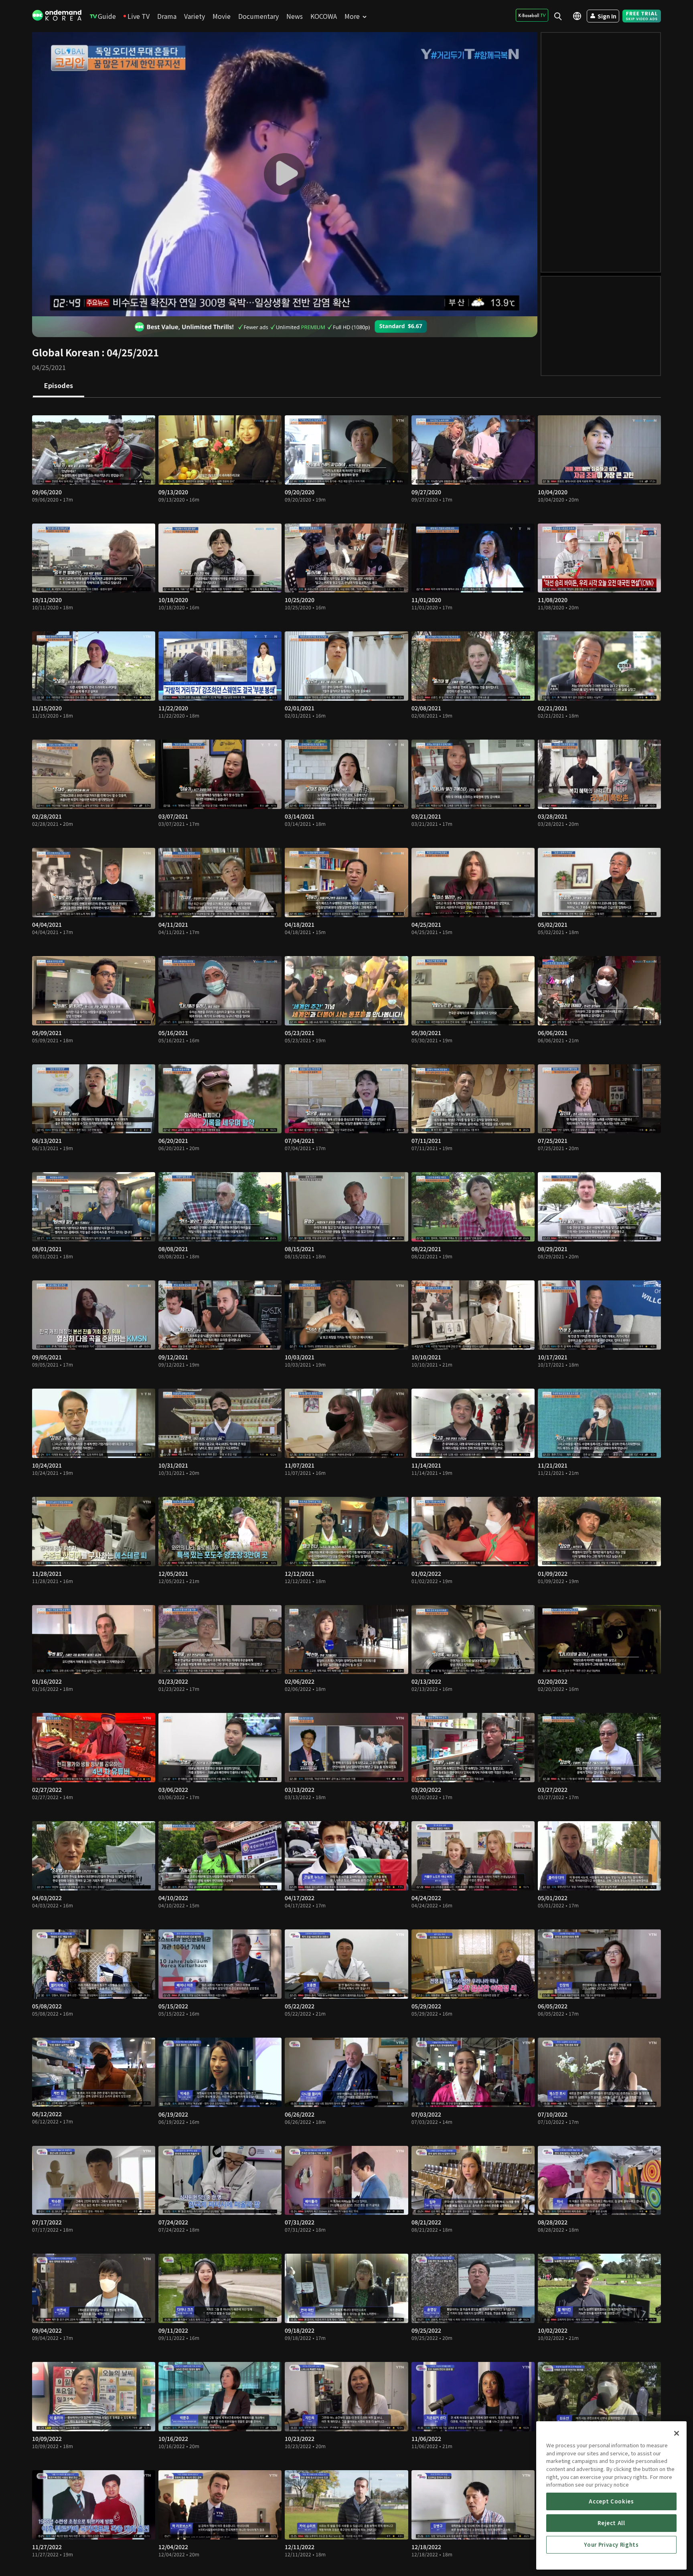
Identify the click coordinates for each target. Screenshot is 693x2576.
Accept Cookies (611, 2501)
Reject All (611, 2523)
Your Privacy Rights (611, 2545)
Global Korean (66, 352)
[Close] (677, 2433)
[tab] (59, 386)
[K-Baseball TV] (532, 15)
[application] (285, 174)
